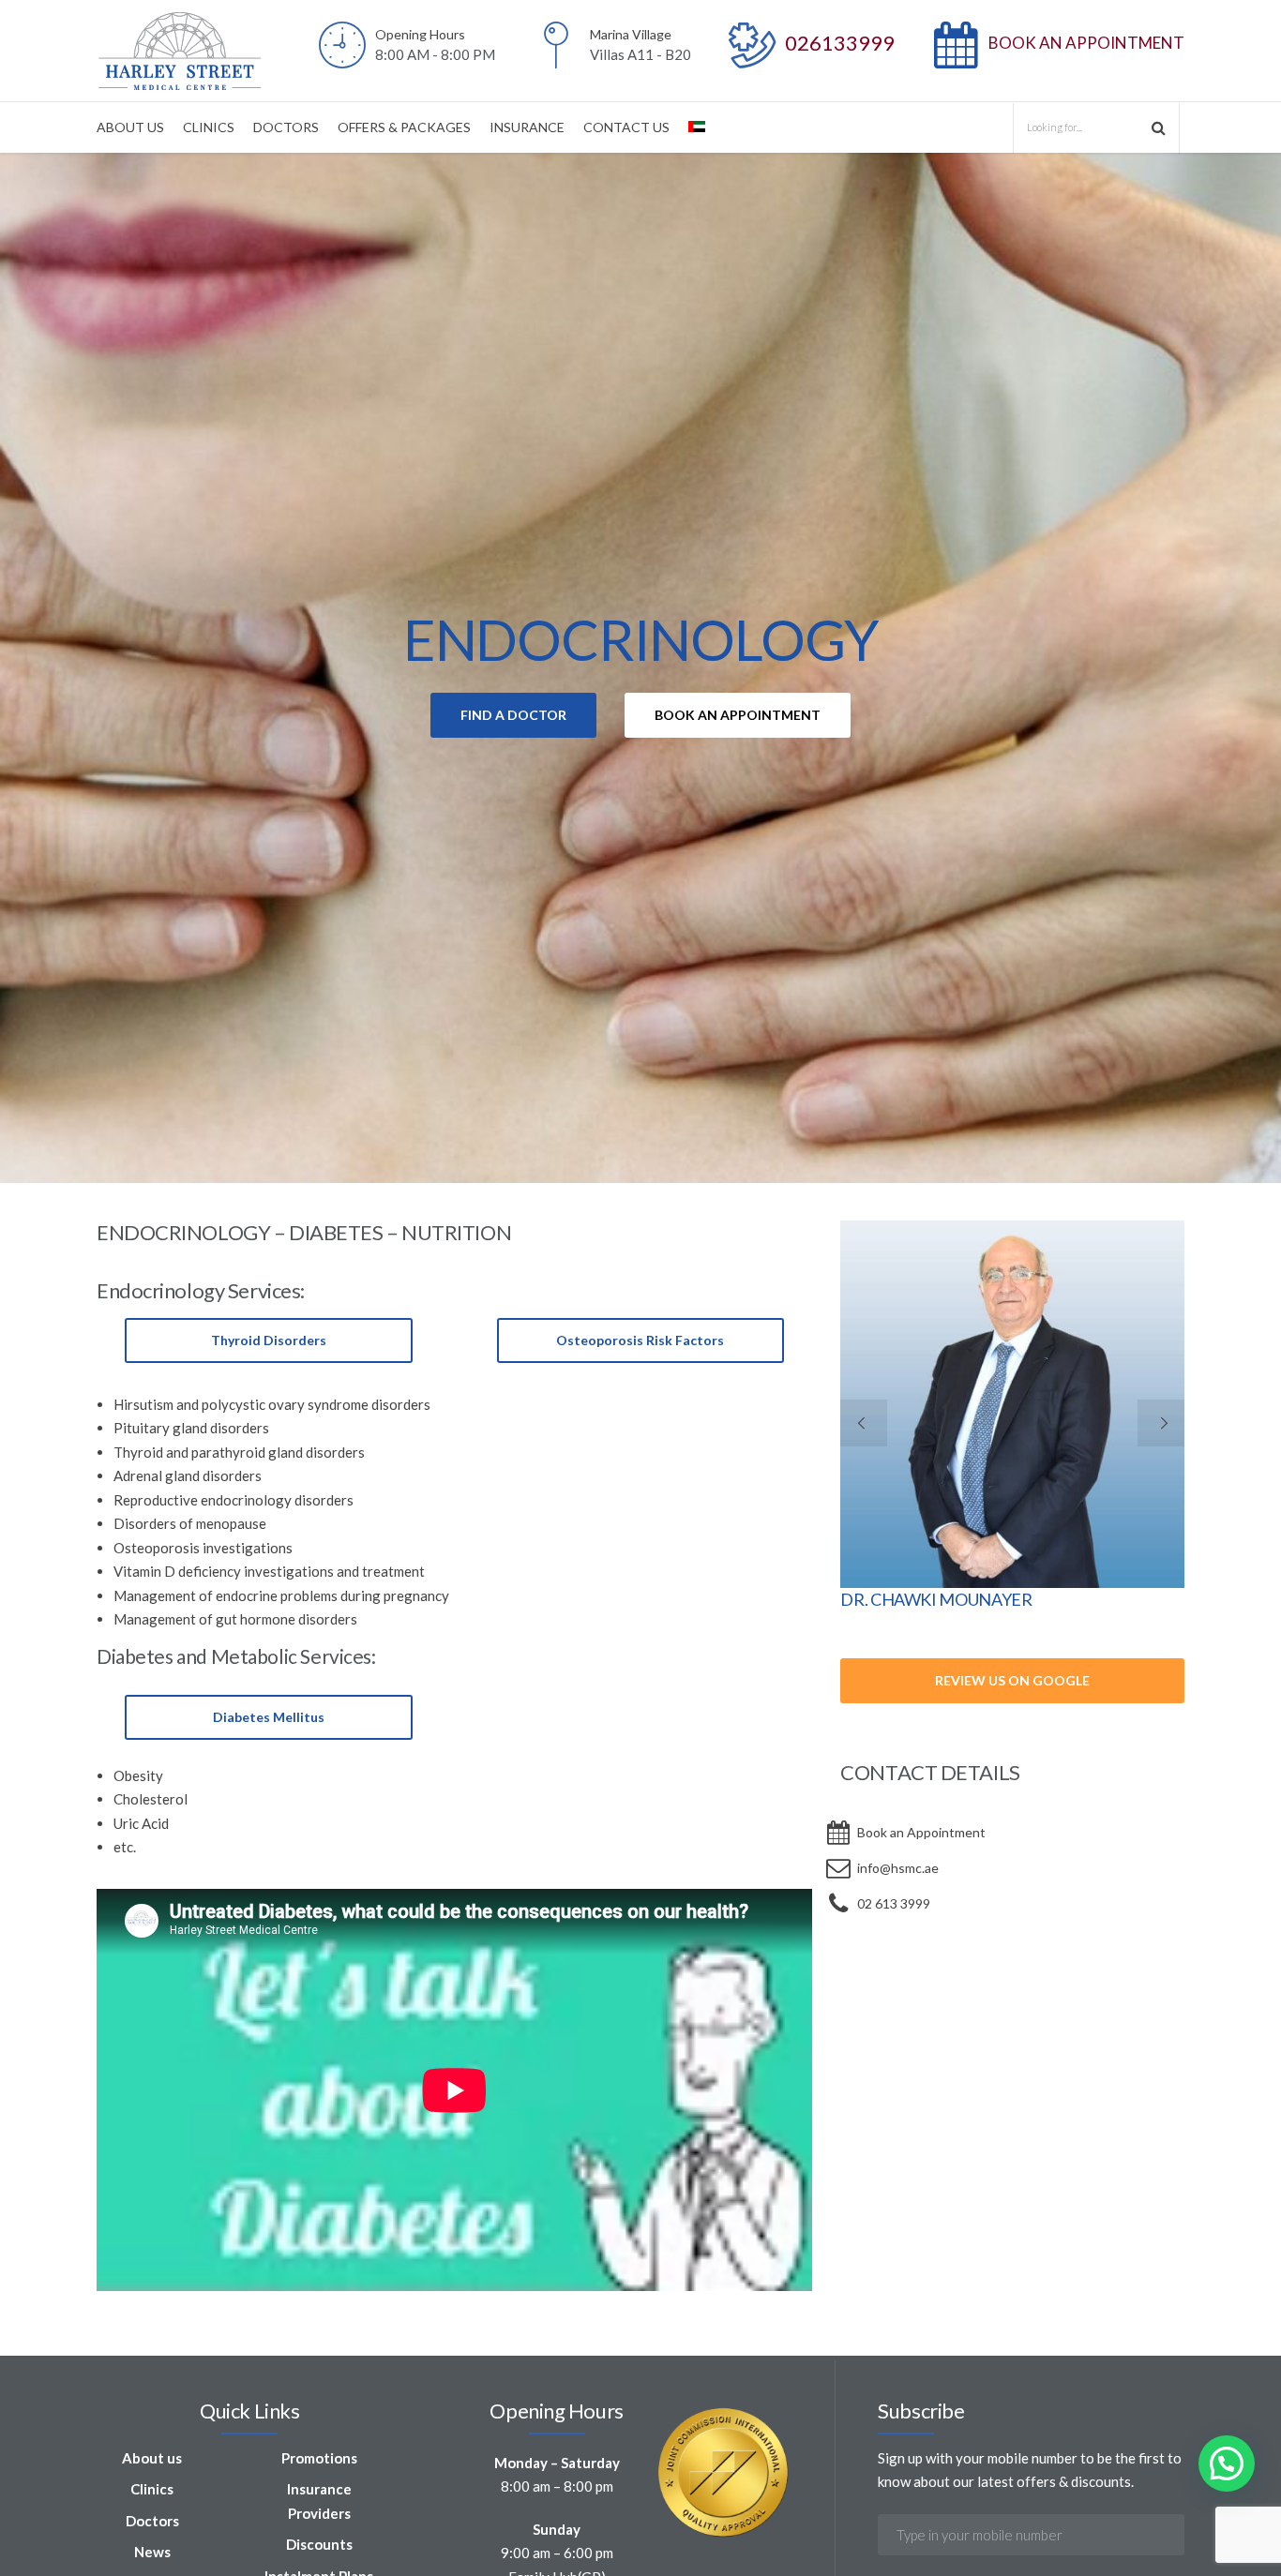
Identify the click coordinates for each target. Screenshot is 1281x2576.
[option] (640, 668)
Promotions (319, 2458)
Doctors (152, 2521)
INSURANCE (527, 127)
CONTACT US (626, 127)
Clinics (152, 2489)
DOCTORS (286, 127)
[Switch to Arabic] (697, 127)
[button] (1227, 2464)
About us (152, 2458)
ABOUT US (130, 127)
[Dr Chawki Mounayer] (1012, 1404)
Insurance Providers (319, 2501)
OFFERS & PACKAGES (404, 127)
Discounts (319, 2544)
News (152, 2552)
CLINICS (209, 127)
